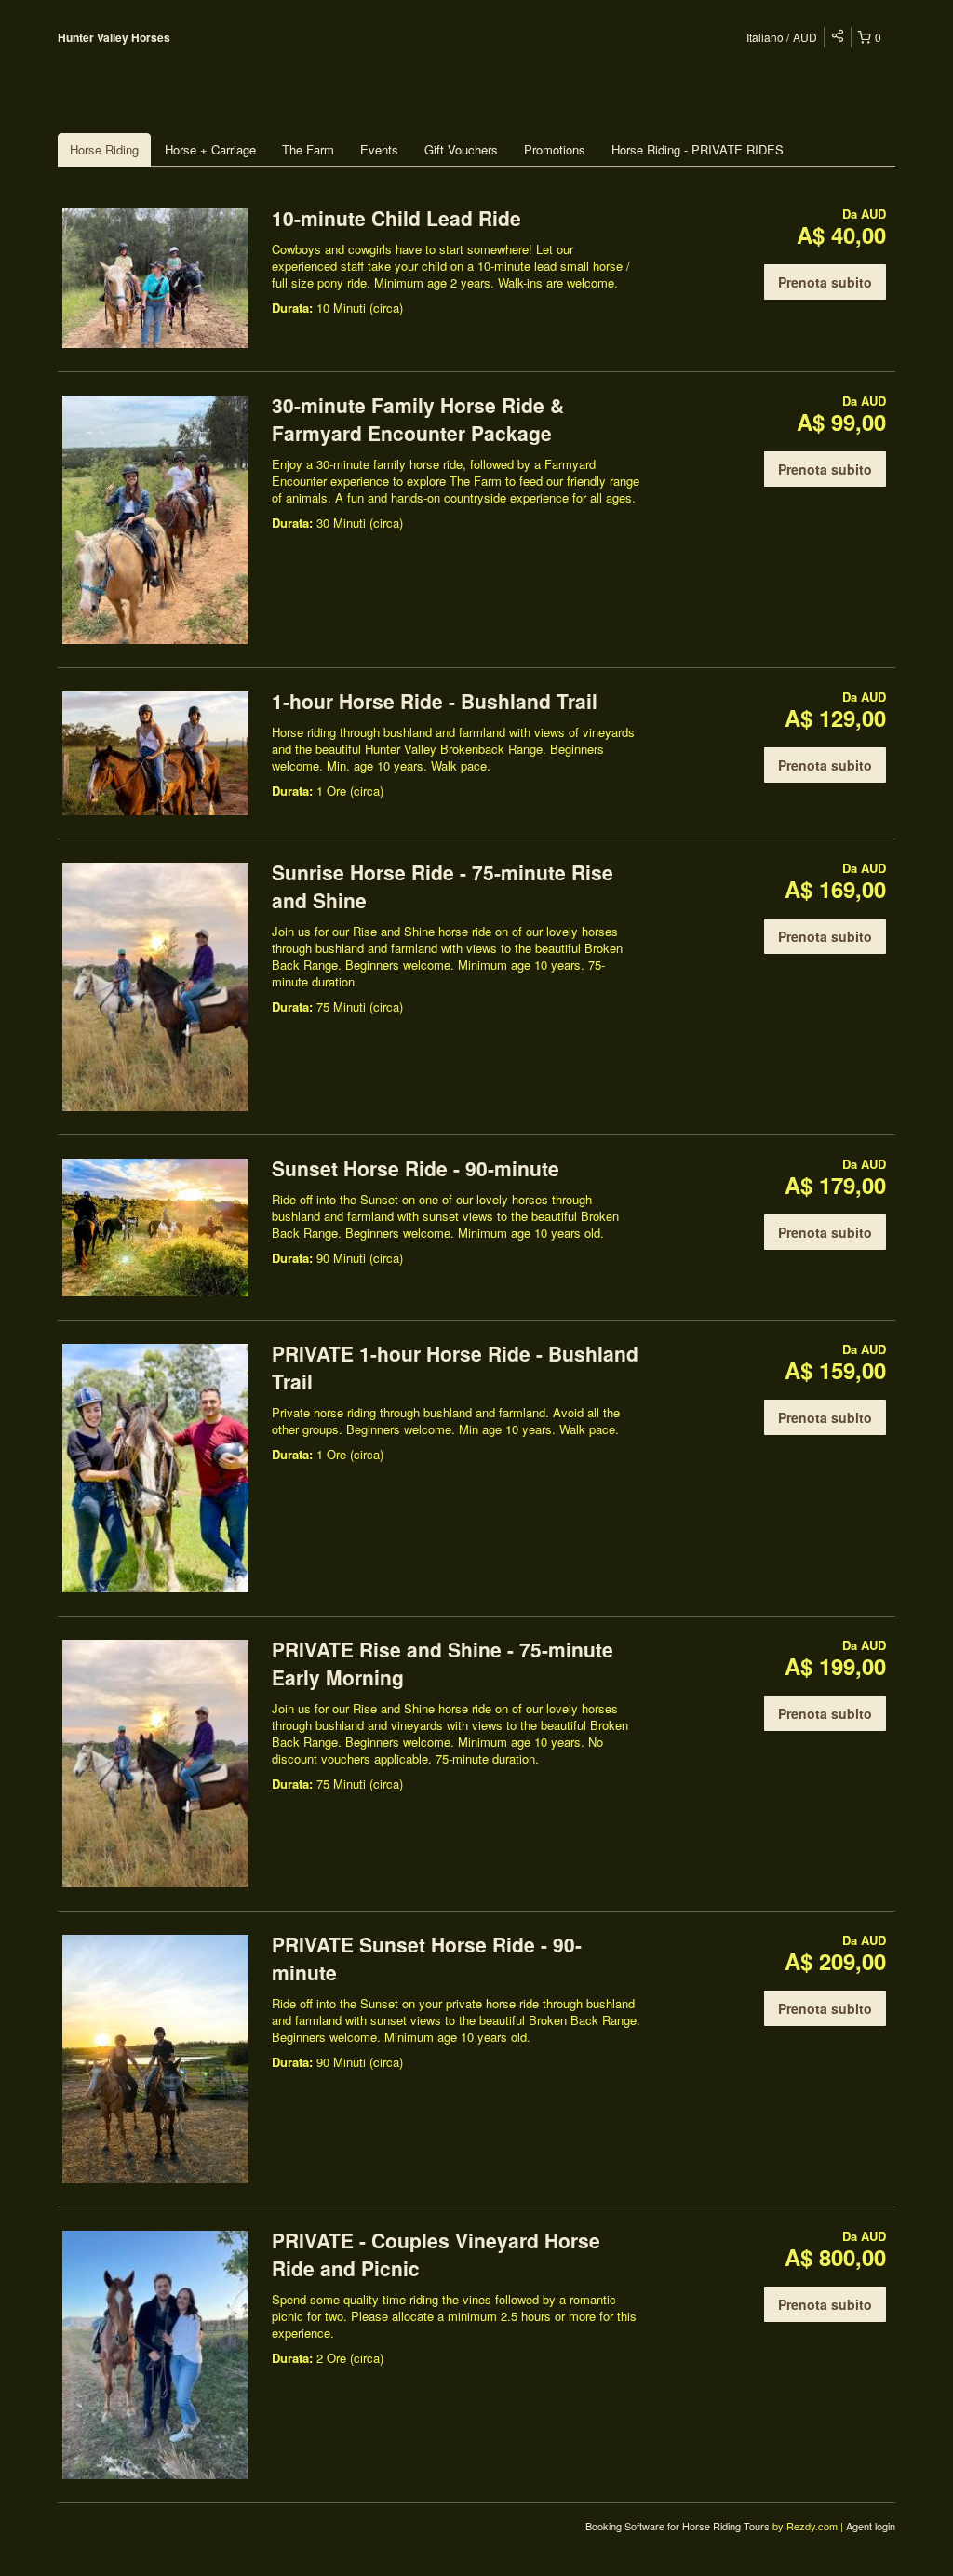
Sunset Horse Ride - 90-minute (416, 1168)
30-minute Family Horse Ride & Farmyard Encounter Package (418, 419)
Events (379, 149)
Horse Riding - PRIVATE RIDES (698, 149)
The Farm (308, 149)
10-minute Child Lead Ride (396, 218)
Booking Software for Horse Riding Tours (679, 2526)
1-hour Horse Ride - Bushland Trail (435, 701)
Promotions (555, 149)
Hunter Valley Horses (114, 37)
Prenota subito (825, 282)
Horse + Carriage (210, 149)
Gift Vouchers (461, 149)
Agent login (871, 2526)
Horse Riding (104, 149)
